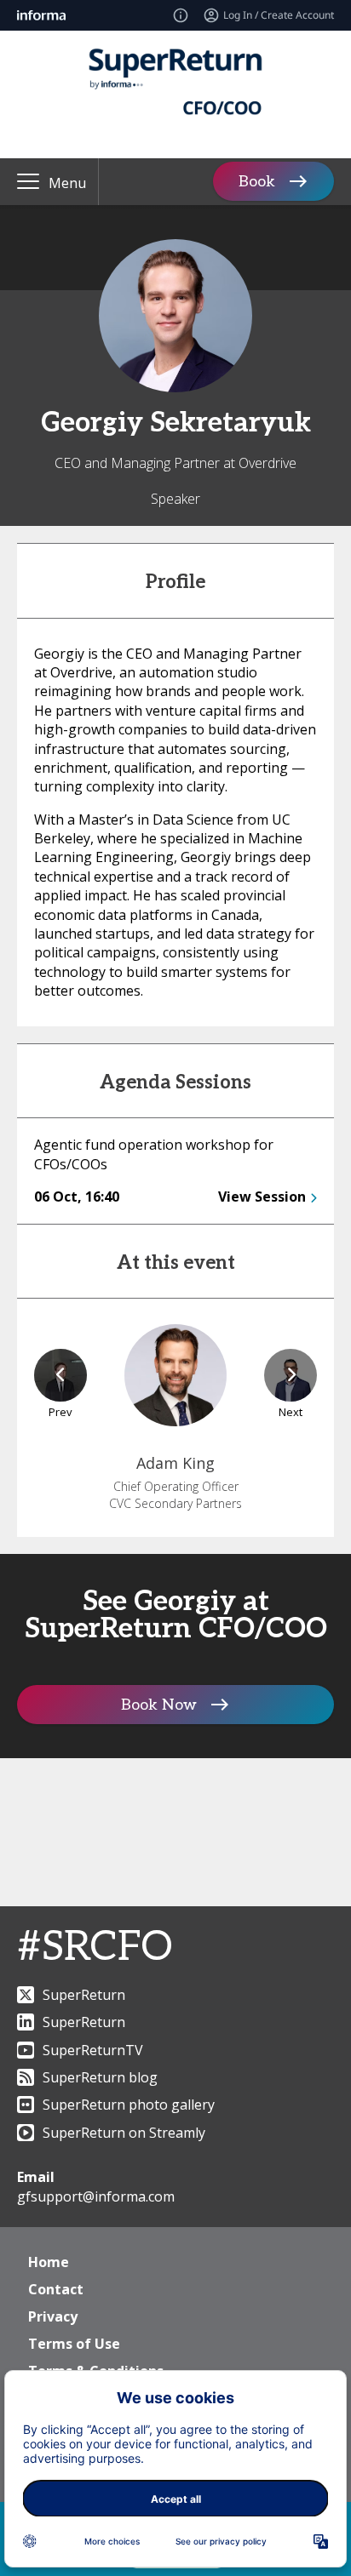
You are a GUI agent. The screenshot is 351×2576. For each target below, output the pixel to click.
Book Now (159, 1705)
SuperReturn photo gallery (129, 2105)
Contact (56, 2289)
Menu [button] (67, 183)
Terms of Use (74, 2344)
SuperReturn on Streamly (124, 2133)
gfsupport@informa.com (96, 2196)
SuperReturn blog (100, 2077)
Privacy (53, 2316)
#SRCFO (95, 1948)
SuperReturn (84, 1995)
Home (49, 2262)
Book (257, 182)
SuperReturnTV (93, 2050)
